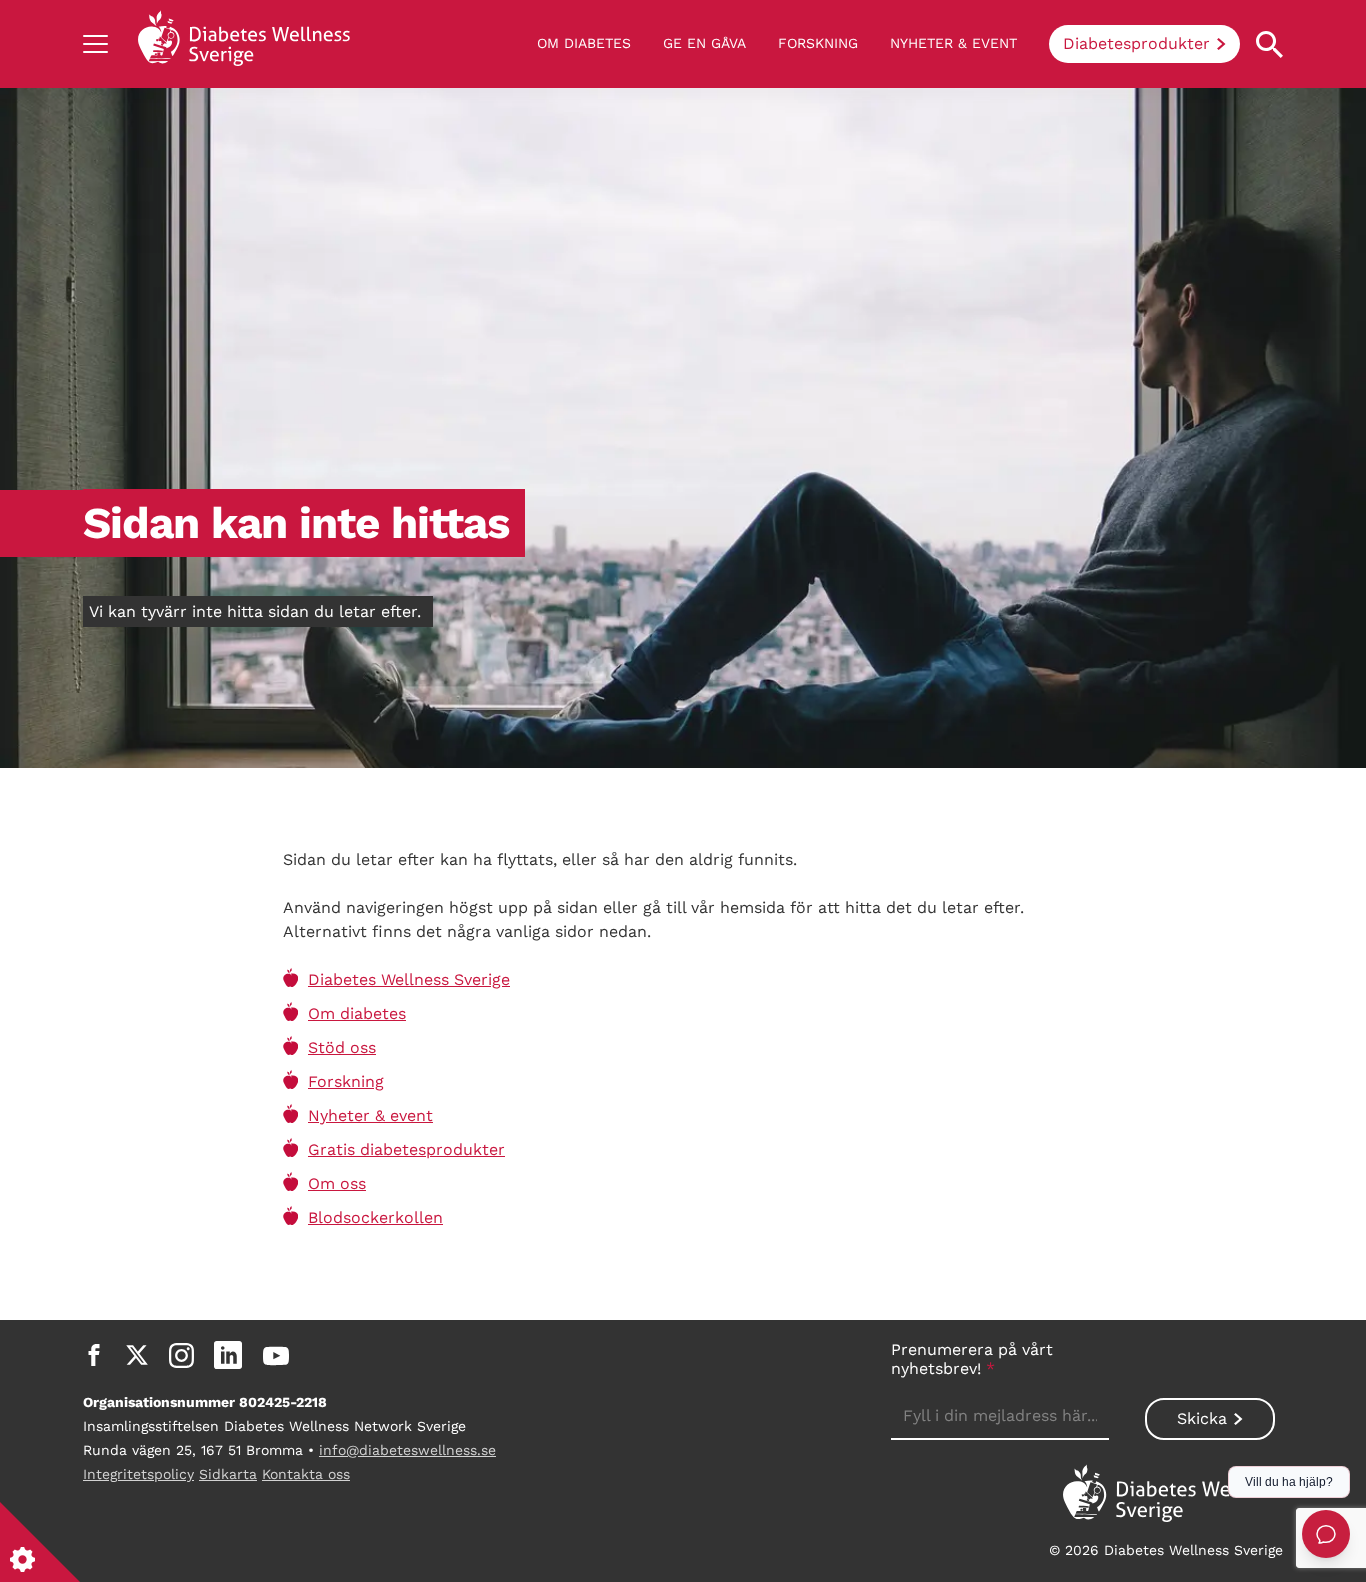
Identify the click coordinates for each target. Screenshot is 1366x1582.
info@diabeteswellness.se (407, 1450)
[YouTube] (276, 1355)
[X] (137, 1355)
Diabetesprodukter (1136, 43)
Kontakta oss (306, 1474)
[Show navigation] (95, 44)
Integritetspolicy (138, 1474)
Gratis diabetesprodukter (406, 1149)
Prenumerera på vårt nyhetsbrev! (972, 1359)
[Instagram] (181, 1355)
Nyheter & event (953, 43)
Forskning (818, 43)
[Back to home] (244, 44)
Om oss (337, 1183)
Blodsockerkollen (375, 1217)
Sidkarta (228, 1474)
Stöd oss (342, 1047)
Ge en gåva (704, 43)
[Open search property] (1269, 44)
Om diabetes (584, 43)
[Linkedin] (228, 1355)
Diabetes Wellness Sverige (409, 979)
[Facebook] (94, 1355)
